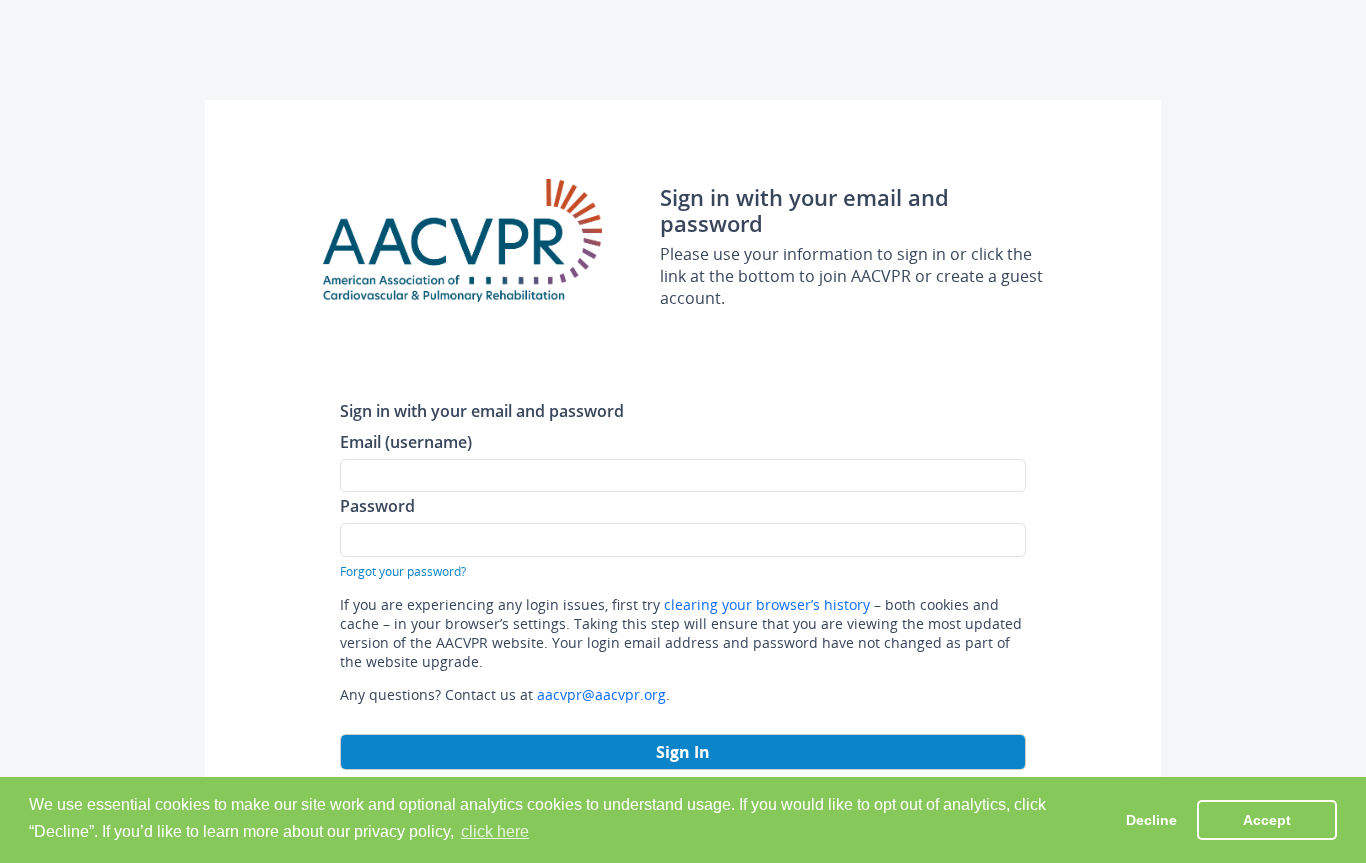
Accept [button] (1267, 820)
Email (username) (406, 441)
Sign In (683, 752)
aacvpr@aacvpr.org (601, 694)
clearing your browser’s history (767, 604)
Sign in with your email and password (482, 410)
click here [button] (495, 831)
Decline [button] (1151, 820)
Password (377, 505)
